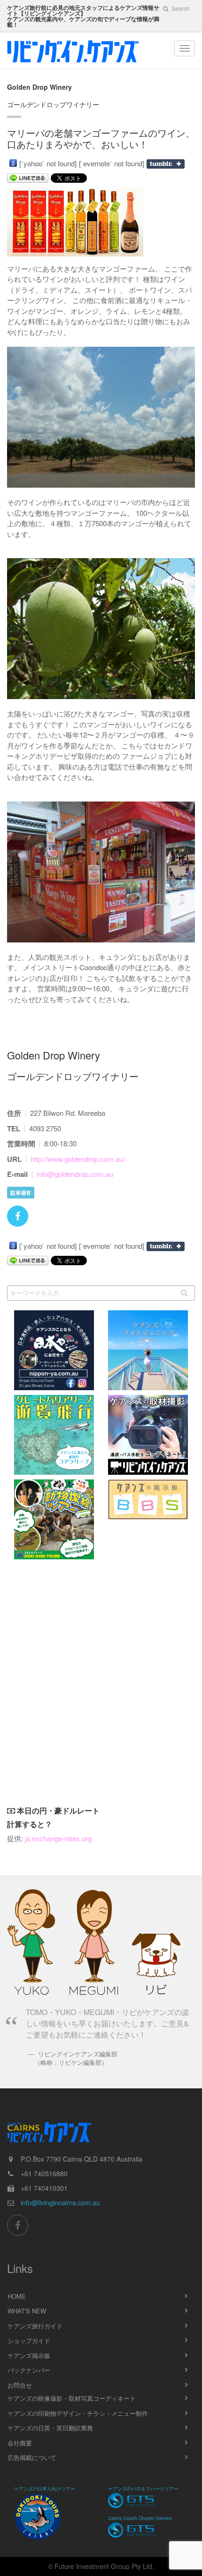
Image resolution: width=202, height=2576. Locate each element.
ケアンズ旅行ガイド (35, 2326)
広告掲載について (32, 2457)
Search (180, 8)
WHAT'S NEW (27, 2311)
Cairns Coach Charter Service (140, 2518)
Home (17, 2296)
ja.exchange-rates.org (58, 1838)
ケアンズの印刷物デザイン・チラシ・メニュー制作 (78, 2413)
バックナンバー (29, 2370)
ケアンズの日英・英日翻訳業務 (50, 2428)
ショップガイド (29, 2340)
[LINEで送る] (28, 178)
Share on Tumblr (166, 164)
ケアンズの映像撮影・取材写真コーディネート (72, 2398)
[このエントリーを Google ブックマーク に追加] (13, 163)
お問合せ (20, 2385)
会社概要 (20, 2443)
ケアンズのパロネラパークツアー (143, 2489)
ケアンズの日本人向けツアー (45, 2489)
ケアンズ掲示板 (29, 2355)
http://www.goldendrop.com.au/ (78, 1159)
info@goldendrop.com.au (75, 1174)
